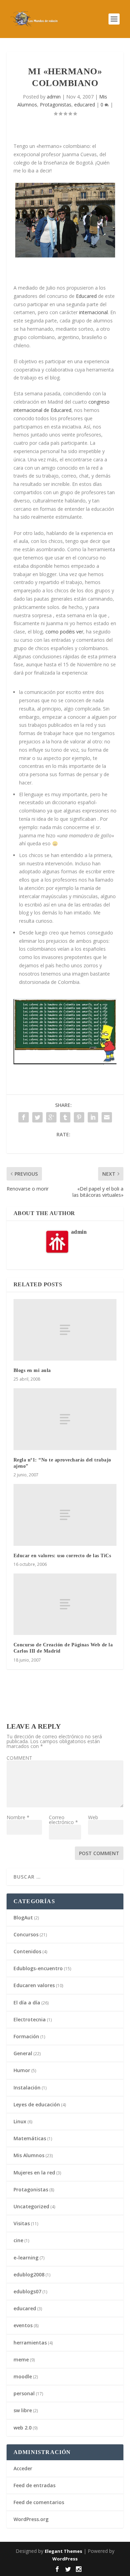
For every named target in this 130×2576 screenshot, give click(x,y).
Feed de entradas (34, 2485)
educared (85, 105)
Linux (20, 2121)
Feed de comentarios (39, 2502)
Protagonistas (56, 105)
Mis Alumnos (29, 2155)
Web (93, 1817)
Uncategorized (31, 2206)
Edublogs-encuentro (38, 1968)
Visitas (22, 2223)
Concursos (26, 1934)
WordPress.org (31, 2519)
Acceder (23, 2468)
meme (21, 2359)
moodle (23, 2376)
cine (18, 2240)
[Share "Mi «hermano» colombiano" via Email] (107, 1117)
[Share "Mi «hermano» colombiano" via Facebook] (24, 1117)
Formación (26, 2036)
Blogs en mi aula (32, 1370)
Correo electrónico (63, 1820)
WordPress (65, 2559)
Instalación (27, 2088)
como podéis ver (64, 632)
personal (24, 2393)
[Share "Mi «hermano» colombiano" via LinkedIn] (93, 1117)
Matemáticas (30, 2138)
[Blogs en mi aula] (65, 1330)
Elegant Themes (63, 2551)
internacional (93, 312)
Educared (87, 296)
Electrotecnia (30, 2019)
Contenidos (27, 1951)
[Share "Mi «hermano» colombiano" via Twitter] (37, 1117)
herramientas (30, 2343)
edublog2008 (29, 2274)
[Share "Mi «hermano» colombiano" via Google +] (51, 1117)
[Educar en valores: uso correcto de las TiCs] (65, 1515)
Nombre (18, 1817)
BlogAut (23, 1917)
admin (54, 97)
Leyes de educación (37, 2104)
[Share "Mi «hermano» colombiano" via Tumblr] (65, 1117)
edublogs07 (27, 2291)
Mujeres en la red (34, 2173)
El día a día (27, 2002)
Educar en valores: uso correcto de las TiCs (62, 1556)
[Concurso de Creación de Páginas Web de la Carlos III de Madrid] (65, 1604)
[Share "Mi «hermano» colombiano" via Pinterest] (79, 1117)
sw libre (23, 2410)
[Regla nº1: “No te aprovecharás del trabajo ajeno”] (65, 1419)
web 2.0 (23, 2428)
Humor (22, 2070)
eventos (23, 2325)
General (23, 2053)
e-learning (26, 2258)
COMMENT (19, 1758)
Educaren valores (34, 1985)
